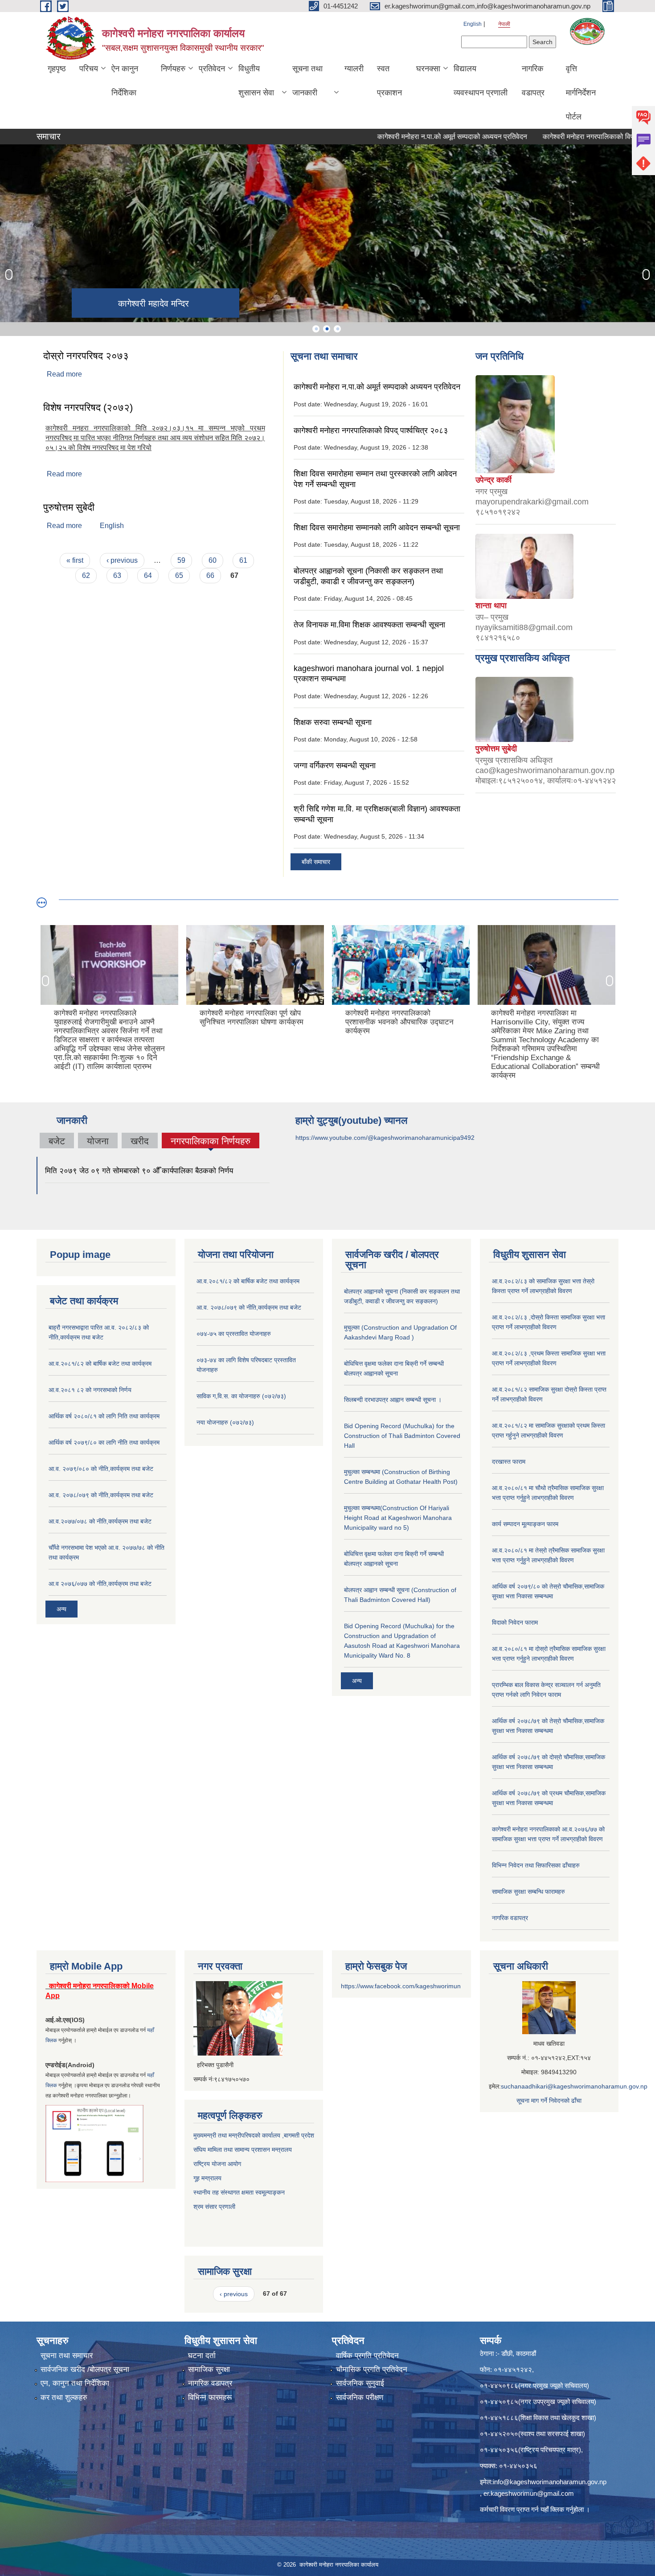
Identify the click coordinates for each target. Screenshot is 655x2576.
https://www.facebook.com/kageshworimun (401, 1986)
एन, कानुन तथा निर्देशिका (75, 2383)
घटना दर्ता (202, 2356)
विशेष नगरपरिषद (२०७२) (88, 407)
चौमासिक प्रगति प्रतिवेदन (372, 2369)
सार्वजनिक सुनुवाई (360, 2383)
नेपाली (504, 24)
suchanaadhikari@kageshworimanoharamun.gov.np (574, 2086)
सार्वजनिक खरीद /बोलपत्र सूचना (85, 2369)
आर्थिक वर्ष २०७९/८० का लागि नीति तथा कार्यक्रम (104, 1442)
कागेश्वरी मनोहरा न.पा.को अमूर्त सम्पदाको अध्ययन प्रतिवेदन (406, 137)
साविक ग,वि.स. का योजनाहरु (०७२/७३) (241, 1396)
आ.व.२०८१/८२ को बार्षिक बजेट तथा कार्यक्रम (100, 1364)
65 (179, 575)
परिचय (89, 69)
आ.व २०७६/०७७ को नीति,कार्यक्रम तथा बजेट (100, 1584)
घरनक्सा (428, 69)
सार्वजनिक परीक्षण (360, 2398)
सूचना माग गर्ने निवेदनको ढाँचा (549, 2101)
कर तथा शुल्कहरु (64, 2398)
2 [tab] (327, 329)
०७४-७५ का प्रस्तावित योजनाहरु (234, 1334)
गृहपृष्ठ (57, 69)
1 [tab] (316, 329)
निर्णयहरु (173, 69)
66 (210, 575)
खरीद (140, 1141)
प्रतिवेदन (212, 69)
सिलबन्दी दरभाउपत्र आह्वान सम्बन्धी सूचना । (393, 1400)
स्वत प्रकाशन (389, 81)
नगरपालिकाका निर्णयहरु (211, 1142)
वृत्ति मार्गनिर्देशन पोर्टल (581, 93)
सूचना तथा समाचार (67, 2356)
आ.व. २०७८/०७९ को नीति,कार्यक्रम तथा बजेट (101, 1495)
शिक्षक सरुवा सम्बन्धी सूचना (333, 722)
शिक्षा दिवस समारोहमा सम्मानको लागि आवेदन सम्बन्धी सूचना (377, 528)
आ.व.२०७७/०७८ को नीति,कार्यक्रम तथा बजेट (100, 1521)
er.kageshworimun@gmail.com (529, 2493)
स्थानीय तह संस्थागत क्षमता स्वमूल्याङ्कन (239, 2192)
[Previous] (9, 274)
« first (75, 560)
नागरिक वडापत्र (533, 81)
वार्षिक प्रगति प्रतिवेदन (367, 2356)
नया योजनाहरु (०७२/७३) (225, 1422)
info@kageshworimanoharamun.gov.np (550, 2482)
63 (117, 575)
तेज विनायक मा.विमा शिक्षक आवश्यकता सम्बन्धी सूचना (369, 625)
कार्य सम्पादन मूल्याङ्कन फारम (525, 1524)
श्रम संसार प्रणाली (215, 2207)
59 (181, 560)
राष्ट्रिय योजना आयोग (217, 2164)
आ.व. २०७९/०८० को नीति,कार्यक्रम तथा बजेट (101, 1469)
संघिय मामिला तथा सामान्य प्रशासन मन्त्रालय (243, 2150)
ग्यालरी (354, 69)
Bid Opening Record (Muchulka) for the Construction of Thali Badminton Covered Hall (402, 1436)
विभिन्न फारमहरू (210, 2398)
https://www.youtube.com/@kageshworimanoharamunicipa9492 (385, 1138)
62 (86, 575)
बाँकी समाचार (316, 862)
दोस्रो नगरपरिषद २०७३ (86, 356)
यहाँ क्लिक (552, 2509)
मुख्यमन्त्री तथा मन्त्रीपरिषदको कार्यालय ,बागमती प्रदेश (254, 2135)
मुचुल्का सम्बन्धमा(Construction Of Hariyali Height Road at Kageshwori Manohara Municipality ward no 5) (398, 1518)
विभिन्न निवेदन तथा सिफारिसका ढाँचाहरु (536, 1865)
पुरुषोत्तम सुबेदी (69, 507)
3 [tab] (337, 329)
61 (243, 560)
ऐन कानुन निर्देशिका (125, 81)
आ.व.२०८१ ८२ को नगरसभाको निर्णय (90, 1390)
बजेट (57, 1141)
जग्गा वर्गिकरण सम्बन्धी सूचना (335, 766)
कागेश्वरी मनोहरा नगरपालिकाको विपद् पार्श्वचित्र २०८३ (566, 137)
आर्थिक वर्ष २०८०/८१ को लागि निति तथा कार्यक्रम (104, 1416)
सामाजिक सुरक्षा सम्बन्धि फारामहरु (528, 1892)
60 (213, 560)
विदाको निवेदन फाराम (515, 1622)
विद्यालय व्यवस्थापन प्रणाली (481, 81)
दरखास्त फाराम (509, 1462)
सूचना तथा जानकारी (307, 81)
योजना (98, 1141)
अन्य (61, 1609)
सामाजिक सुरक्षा (209, 2369)
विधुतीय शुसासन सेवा (256, 81)
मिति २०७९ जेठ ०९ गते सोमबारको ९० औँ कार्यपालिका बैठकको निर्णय (139, 1171)
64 (148, 575)
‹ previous (122, 560)
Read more (64, 374)
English (473, 24)
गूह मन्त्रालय (207, 2178)
